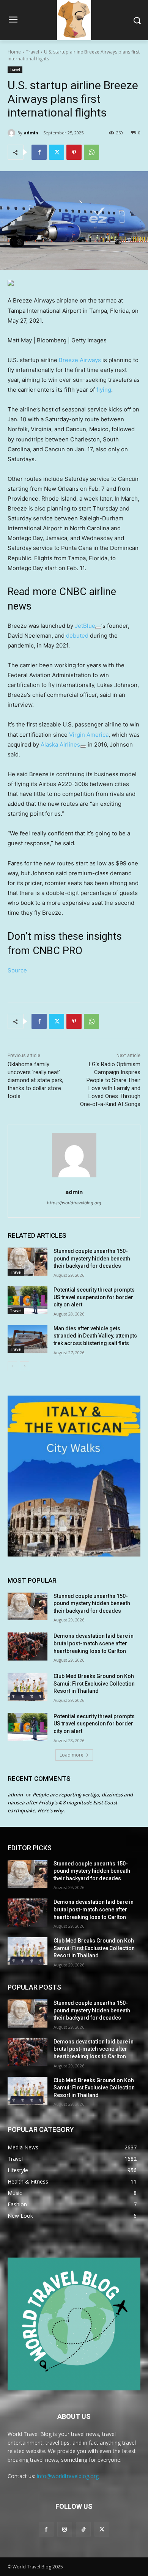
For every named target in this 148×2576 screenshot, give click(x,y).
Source (17, 970)
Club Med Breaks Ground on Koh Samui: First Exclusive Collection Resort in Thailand (94, 1683)
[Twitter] (57, 152)
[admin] (13, 133)
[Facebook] (39, 152)
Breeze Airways (80, 360)
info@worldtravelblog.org (68, 2476)
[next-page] (24, 1366)
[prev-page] (12, 1366)
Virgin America (89, 735)
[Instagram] (65, 2529)
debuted (77, 636)
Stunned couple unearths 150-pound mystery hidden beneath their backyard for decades (92, 1258)
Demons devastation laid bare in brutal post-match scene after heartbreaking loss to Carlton (94, 1643)
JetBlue (85, 626)
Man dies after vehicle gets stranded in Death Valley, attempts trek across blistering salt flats (95, 1336)
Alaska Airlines (60, 744)
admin (31, 133)
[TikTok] (83, 2529)
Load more (72, 1755)
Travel (32, 52)
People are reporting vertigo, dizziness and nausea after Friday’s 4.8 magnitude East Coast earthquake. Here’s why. (70, 1802)
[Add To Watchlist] (98, 628)
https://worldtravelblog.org (74, 1203)
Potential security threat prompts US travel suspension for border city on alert (94, 1297)
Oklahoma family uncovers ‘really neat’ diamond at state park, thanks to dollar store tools (35, 1080)
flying (104, 390)
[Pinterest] (74, 152)
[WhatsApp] (91, 152)
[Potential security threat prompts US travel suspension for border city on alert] (28, 1300)
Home (14, 52)
